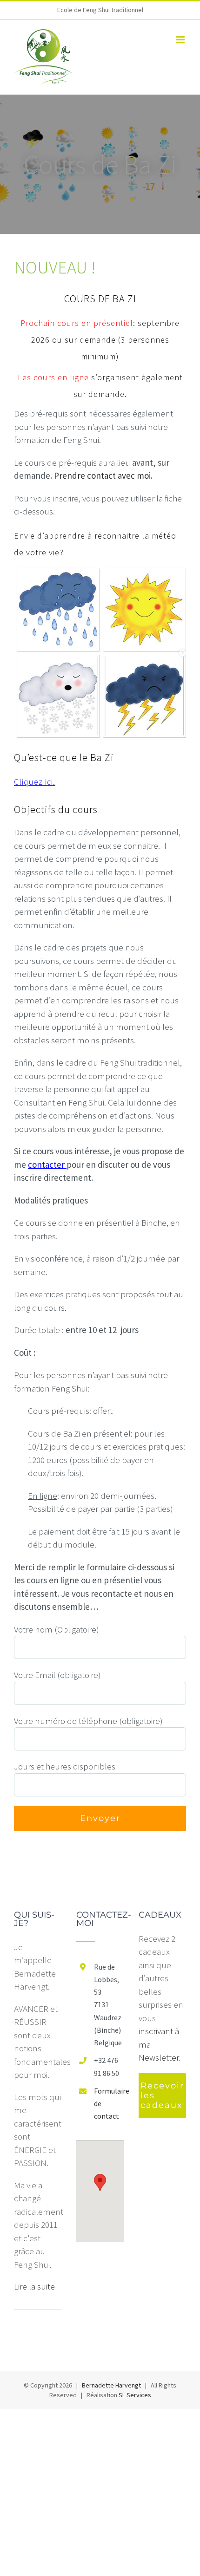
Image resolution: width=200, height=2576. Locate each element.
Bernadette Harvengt (111, 2385)
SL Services (135, 2395)
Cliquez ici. (35, 782)
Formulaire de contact (109, 2103)
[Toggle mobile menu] (181, 40)
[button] (100, 2182)
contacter (47, 1164)
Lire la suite (34, 2286)
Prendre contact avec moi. (103, 475)
